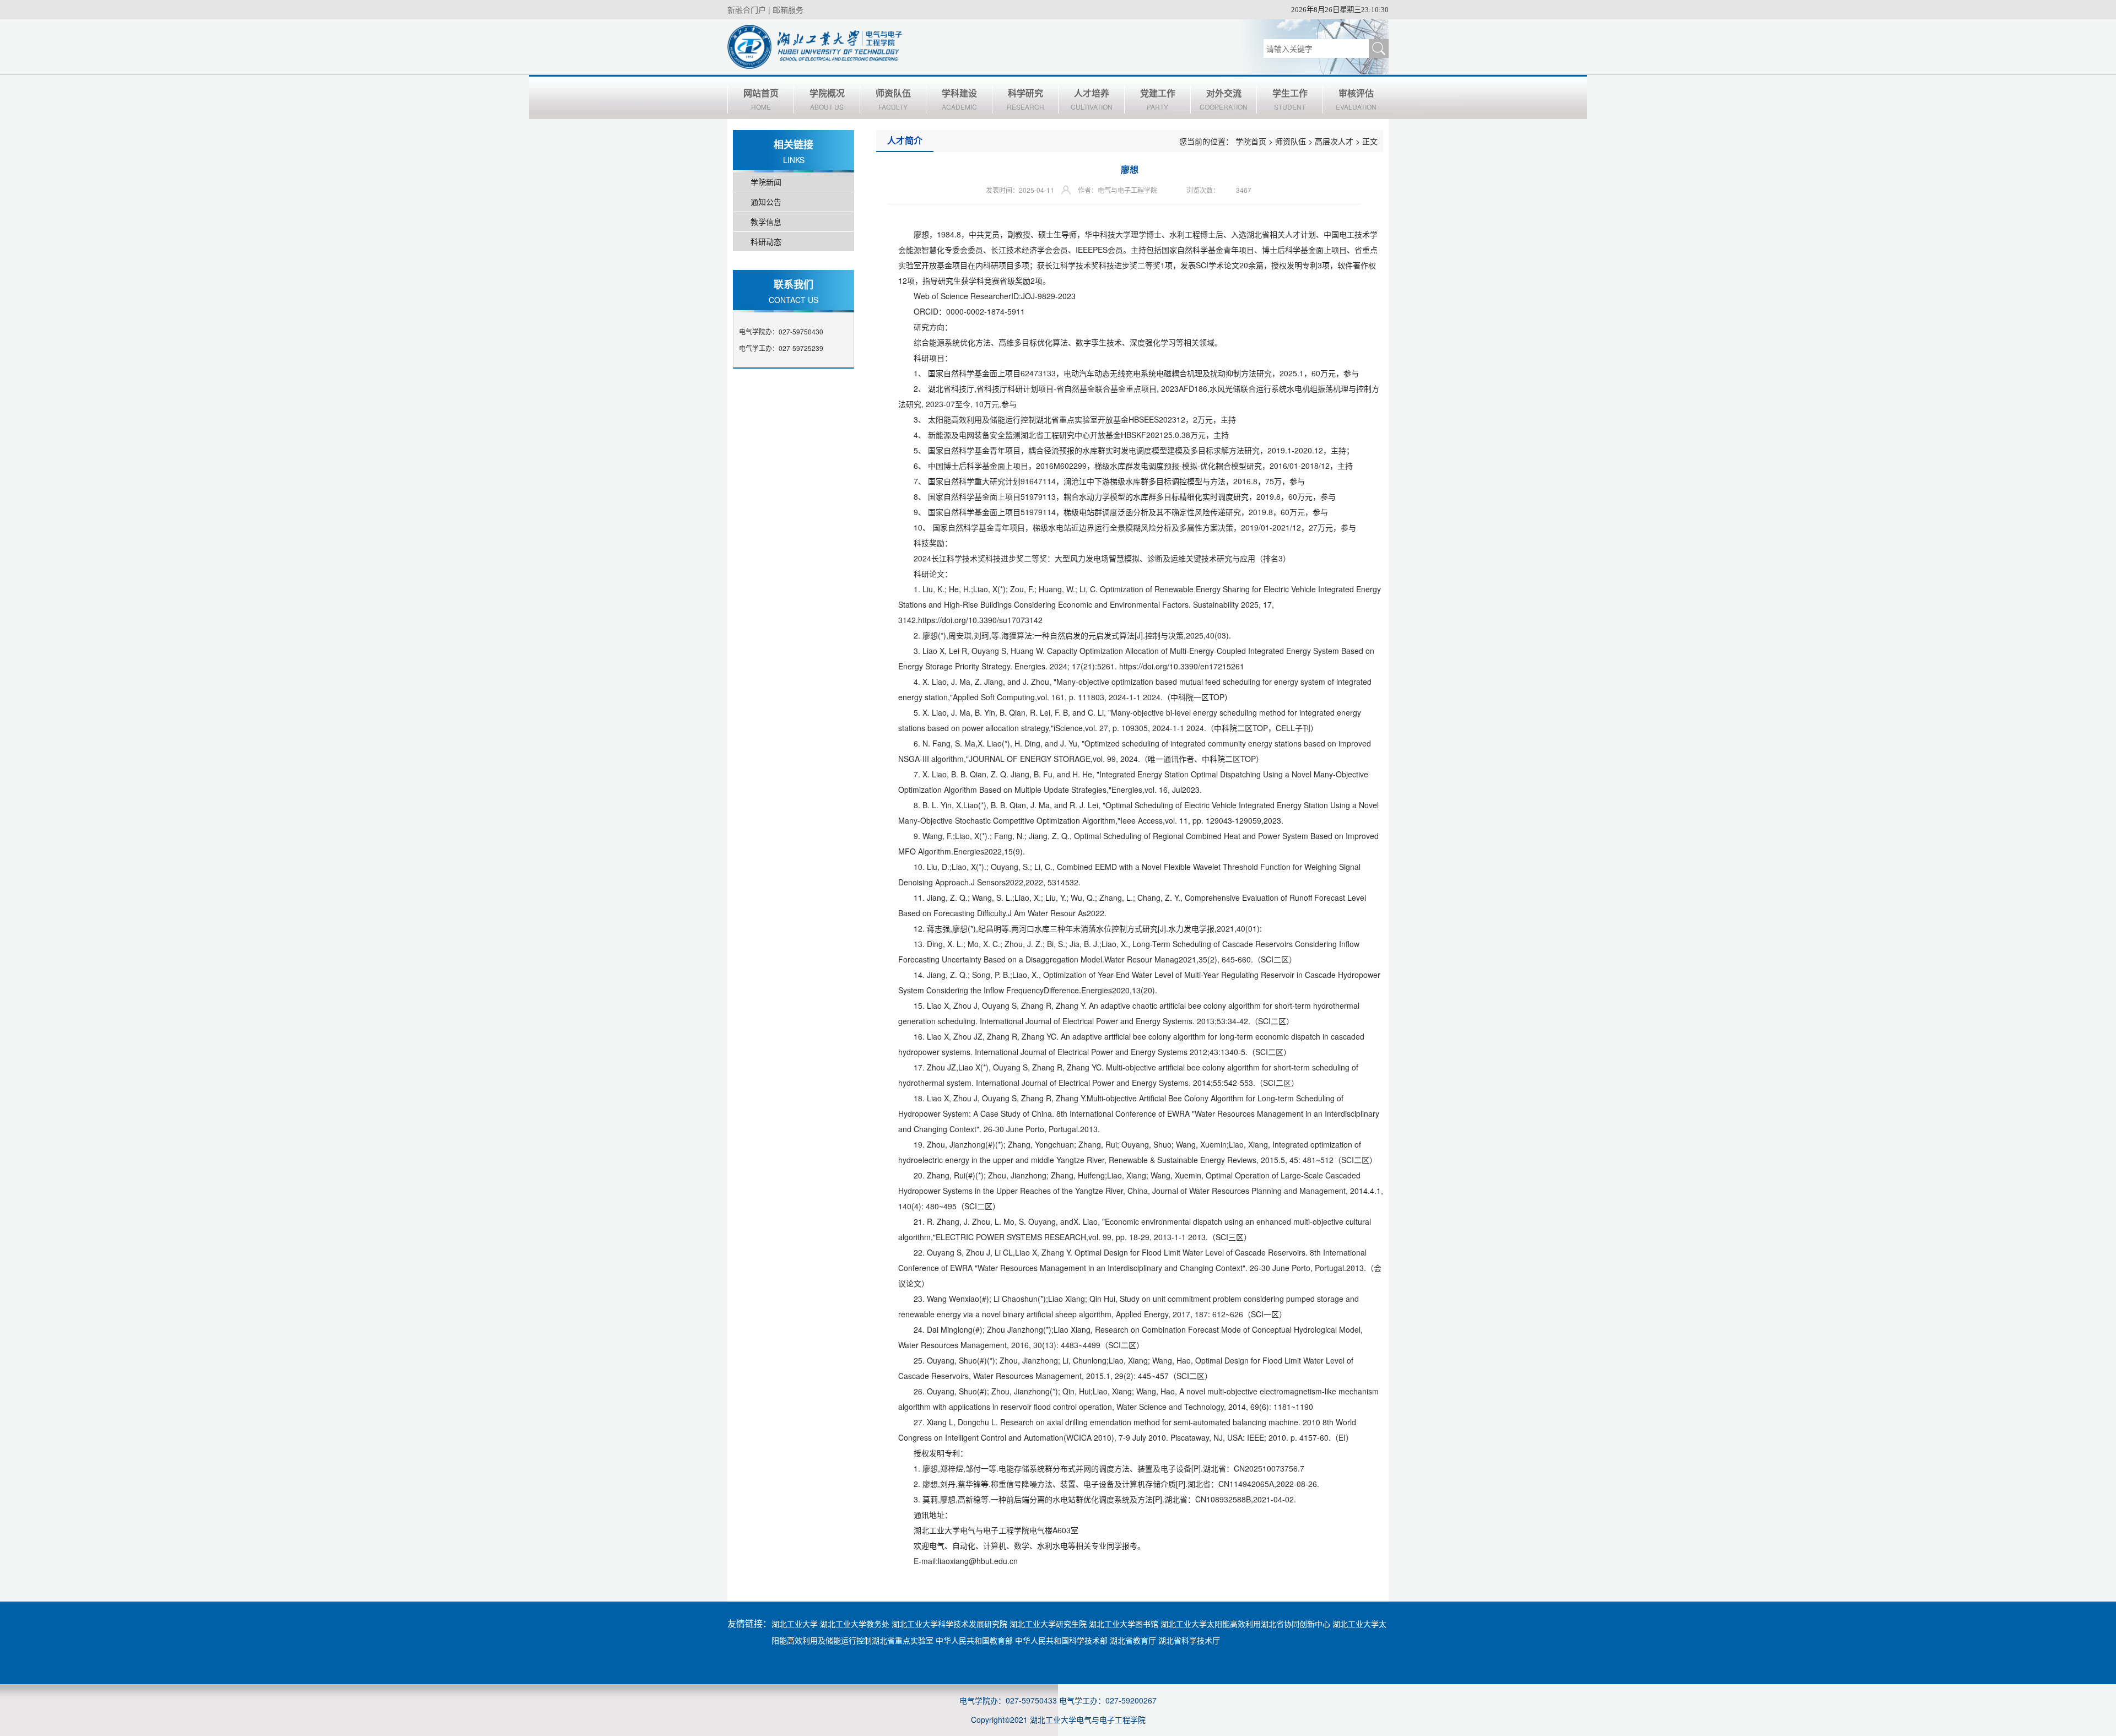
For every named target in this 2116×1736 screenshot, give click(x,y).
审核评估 (1356, 99)
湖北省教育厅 (1133, 1640)
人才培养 (1092, 99)
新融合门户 (747, 9)
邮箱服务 (788, 9)
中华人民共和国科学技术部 (1061, 1640)
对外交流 (1224, 99)
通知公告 (766, 202)
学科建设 (959, 99)
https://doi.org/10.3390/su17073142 (980, 620)
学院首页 (1251, 141)
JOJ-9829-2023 (1048, 296)
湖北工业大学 (795, 1624)
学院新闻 (766, 182)
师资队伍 (893, 99)
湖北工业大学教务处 (855, 1624)
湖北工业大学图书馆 (1124, 1624)
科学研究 (1025, 99)
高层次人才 (1334, 141)
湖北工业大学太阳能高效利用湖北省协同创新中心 (1245, 1624)
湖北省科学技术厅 (1189, 1640)
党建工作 (1158, 99)
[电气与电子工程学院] (815, 46)
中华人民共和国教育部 (974, 1640)
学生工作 (1290, 99)
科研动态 (766, 241)
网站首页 (761, 99)
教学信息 (766, 221)
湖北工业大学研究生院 (1048, 1624)
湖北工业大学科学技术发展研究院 (949, 1624)
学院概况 (827, 99)
